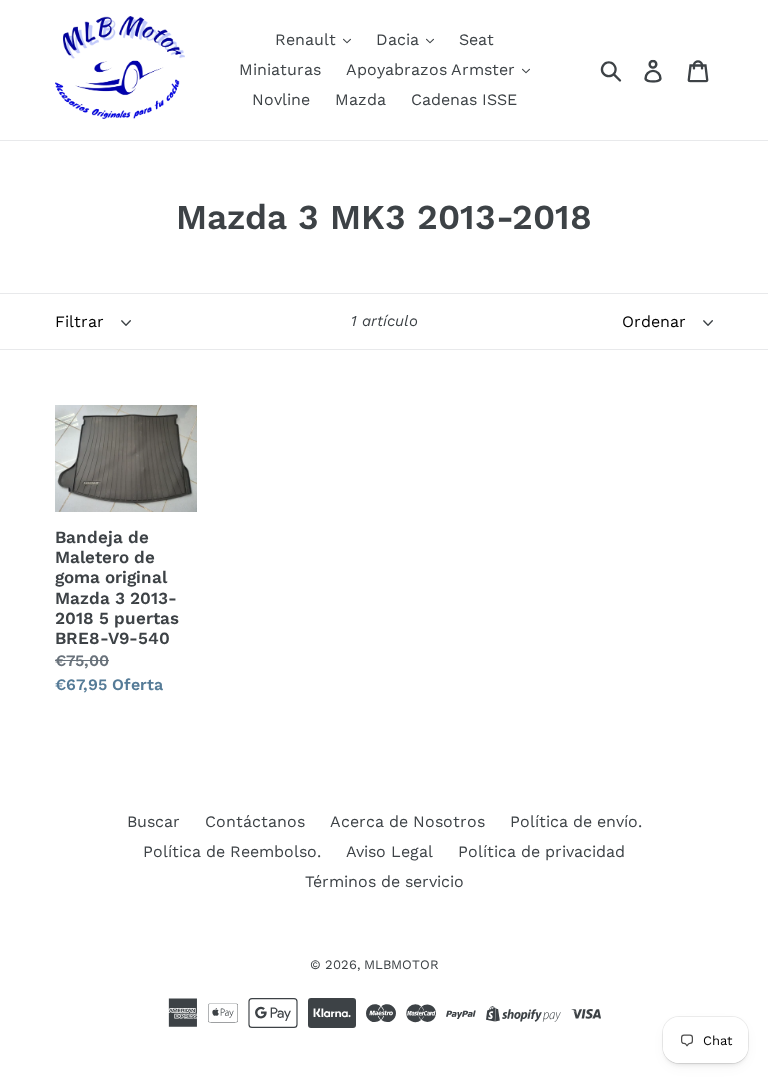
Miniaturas (280, 69)
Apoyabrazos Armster (433, 69)
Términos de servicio (384, 881)
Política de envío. (576, 821)
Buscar (153, 821)
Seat (476, 39)
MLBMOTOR (401, 964)
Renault (308, 39)
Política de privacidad (541, 851)
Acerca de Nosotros (407, 821)
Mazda (360, 99)
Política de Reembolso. (232, 851)
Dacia (400, 39)
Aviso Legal (389, 851)
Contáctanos (255, 821)
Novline (281, 99)
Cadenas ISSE (464, 99)
